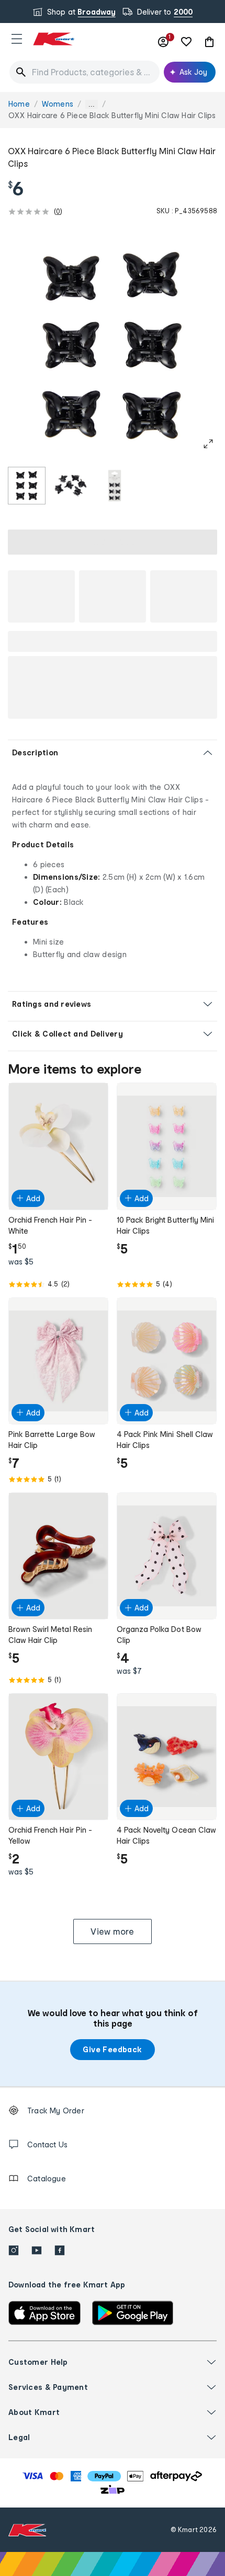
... (92, 104)
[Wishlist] (186, 42)
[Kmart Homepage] (53, 39)
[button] (17, 39)
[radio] (27, 486)
